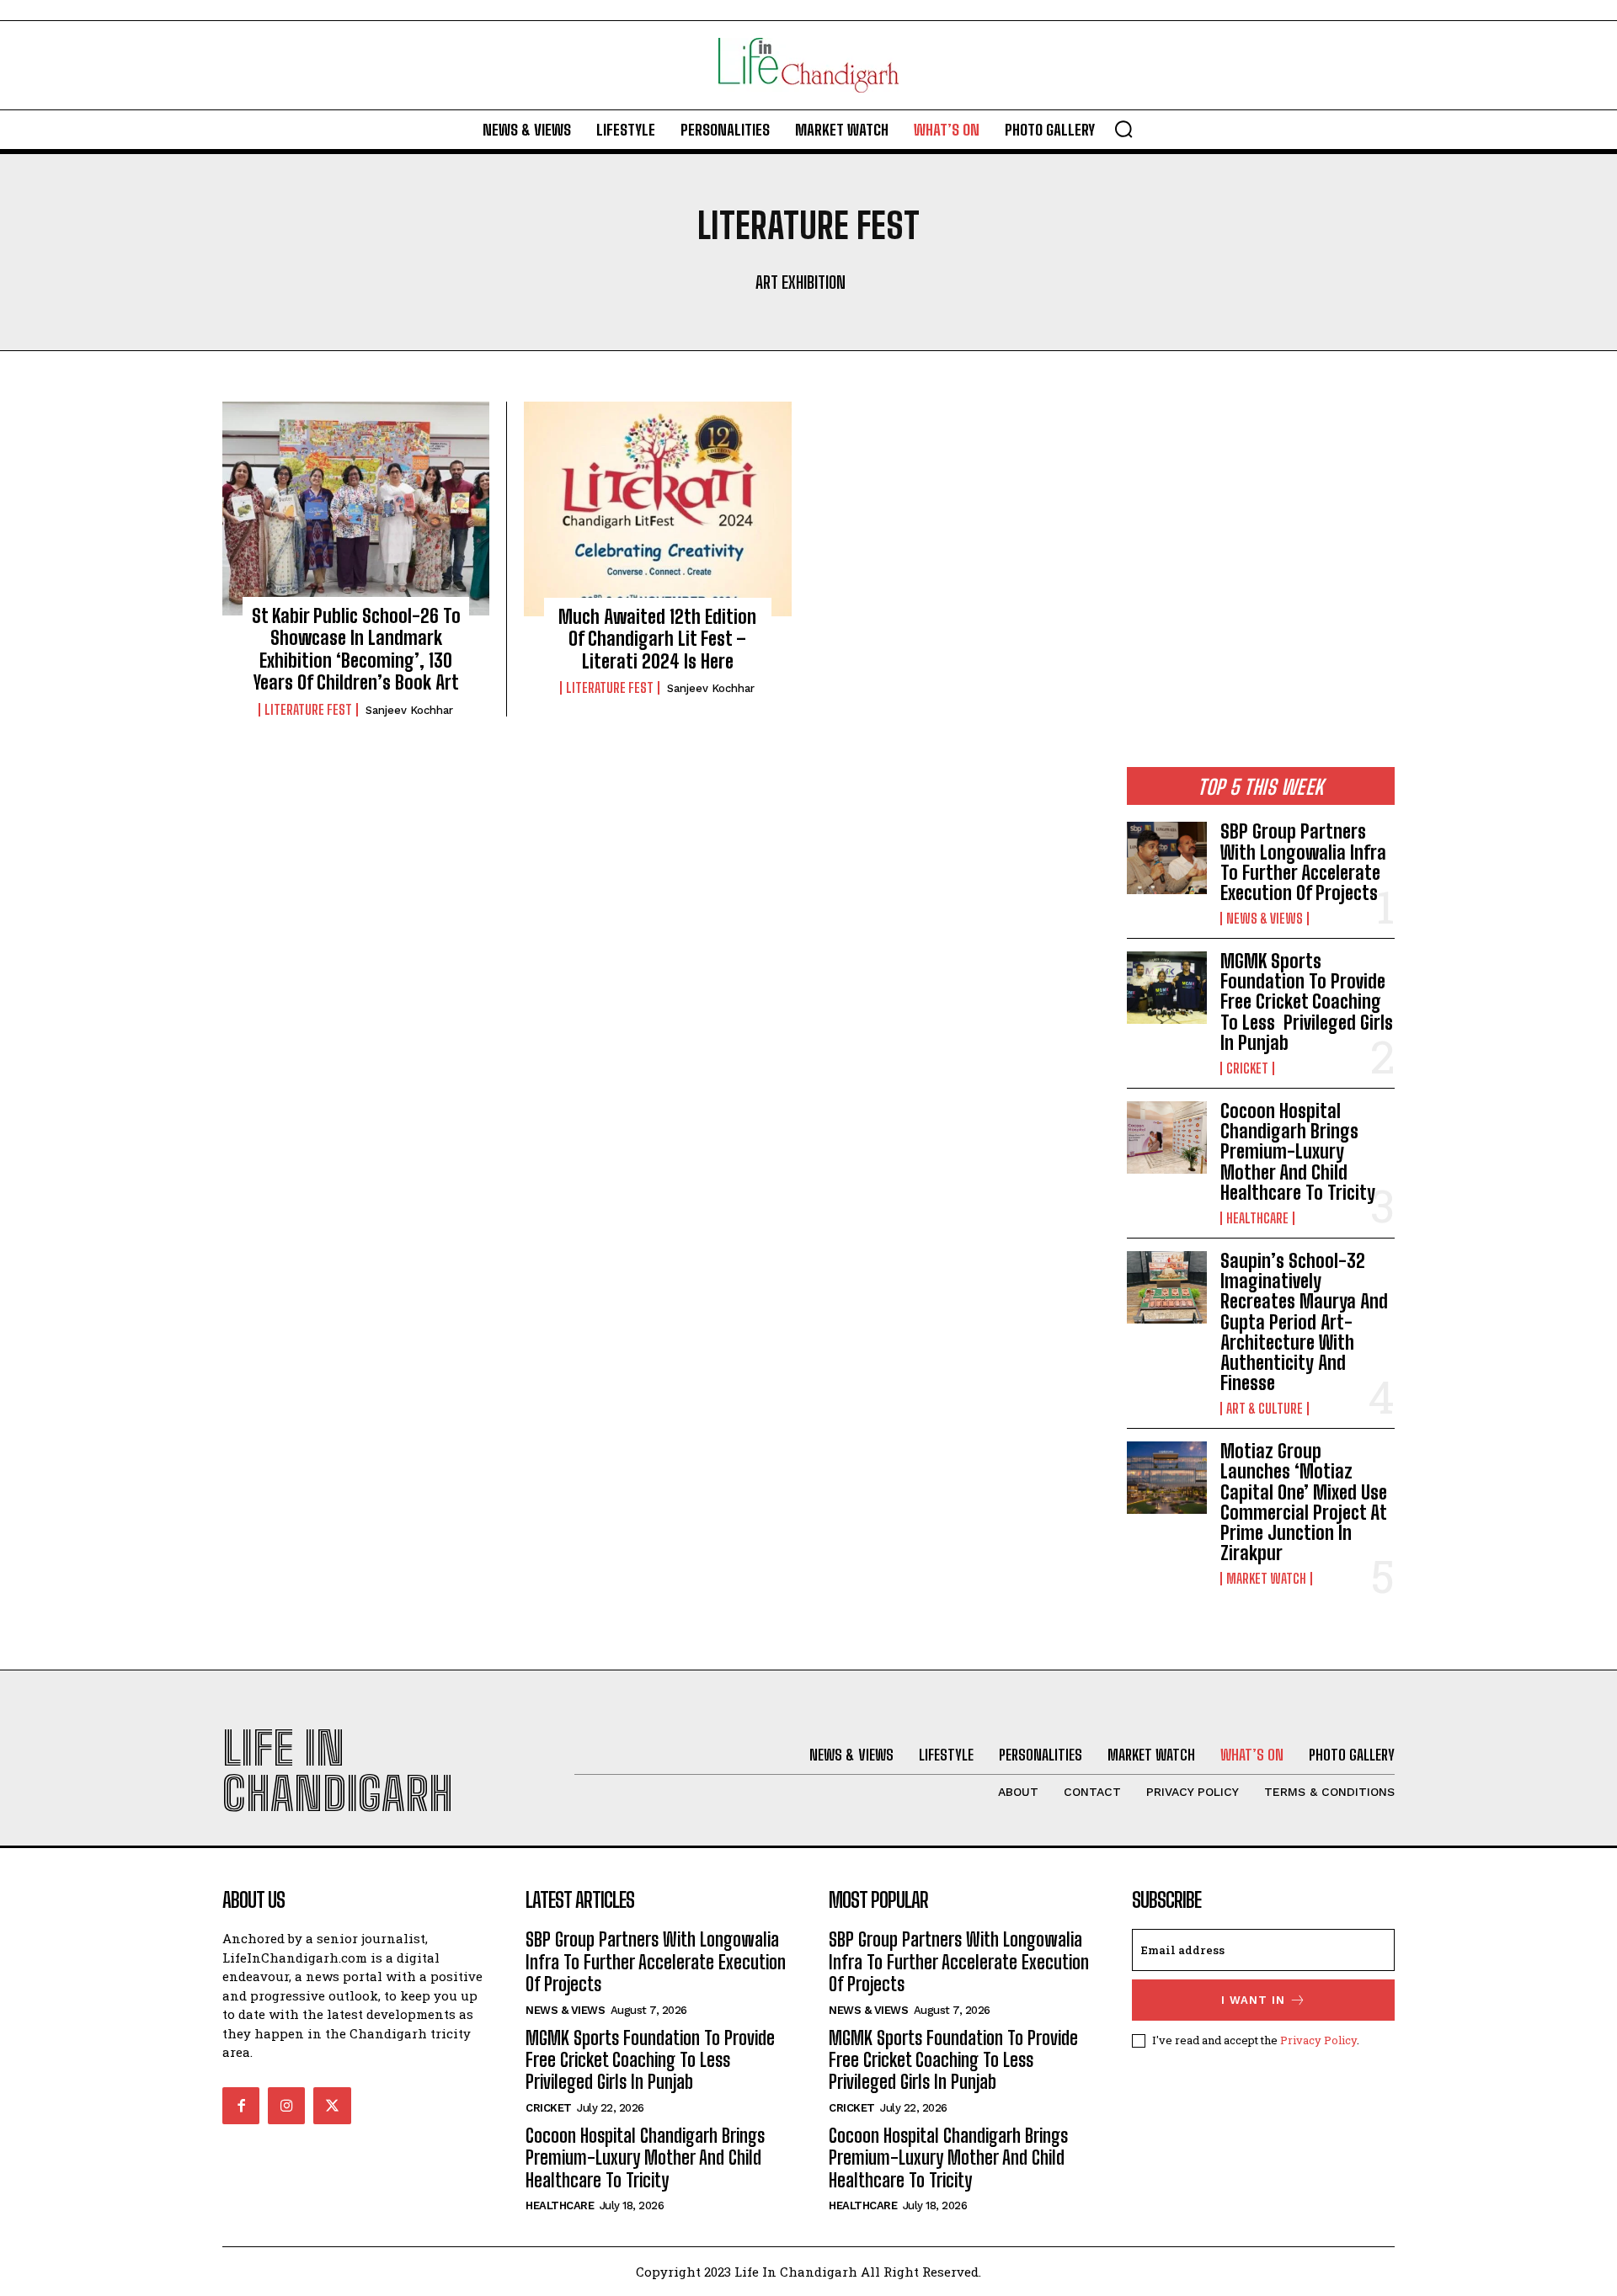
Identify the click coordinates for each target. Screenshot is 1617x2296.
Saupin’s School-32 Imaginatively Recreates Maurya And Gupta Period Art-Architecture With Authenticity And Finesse (1304, 1322)
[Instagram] (286, 2106)
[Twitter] (332, 2106)
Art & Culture (1265, 1409)
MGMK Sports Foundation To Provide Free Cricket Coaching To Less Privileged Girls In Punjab (1307, 1002)
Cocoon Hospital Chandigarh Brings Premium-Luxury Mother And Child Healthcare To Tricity (1298, 1152)
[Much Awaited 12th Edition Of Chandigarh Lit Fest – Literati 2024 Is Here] (658, 509)
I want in (1253, 2000)
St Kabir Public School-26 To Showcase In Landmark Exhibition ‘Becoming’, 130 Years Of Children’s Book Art (356, 649)
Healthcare (1257, 1218)
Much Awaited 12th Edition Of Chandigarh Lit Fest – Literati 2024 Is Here (657, 639)
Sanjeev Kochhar (409, 710)
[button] (1123, 129)
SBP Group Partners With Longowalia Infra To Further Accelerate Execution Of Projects (1303, 862)
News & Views (1265, 919)
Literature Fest (308, 710)
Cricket (1247, 1068)
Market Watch (1266, 1579)
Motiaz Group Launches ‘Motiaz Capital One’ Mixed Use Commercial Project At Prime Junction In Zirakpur (1304, 1502)
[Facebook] (241, 2106)
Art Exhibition (800, 282)
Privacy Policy (1318, 2040)
